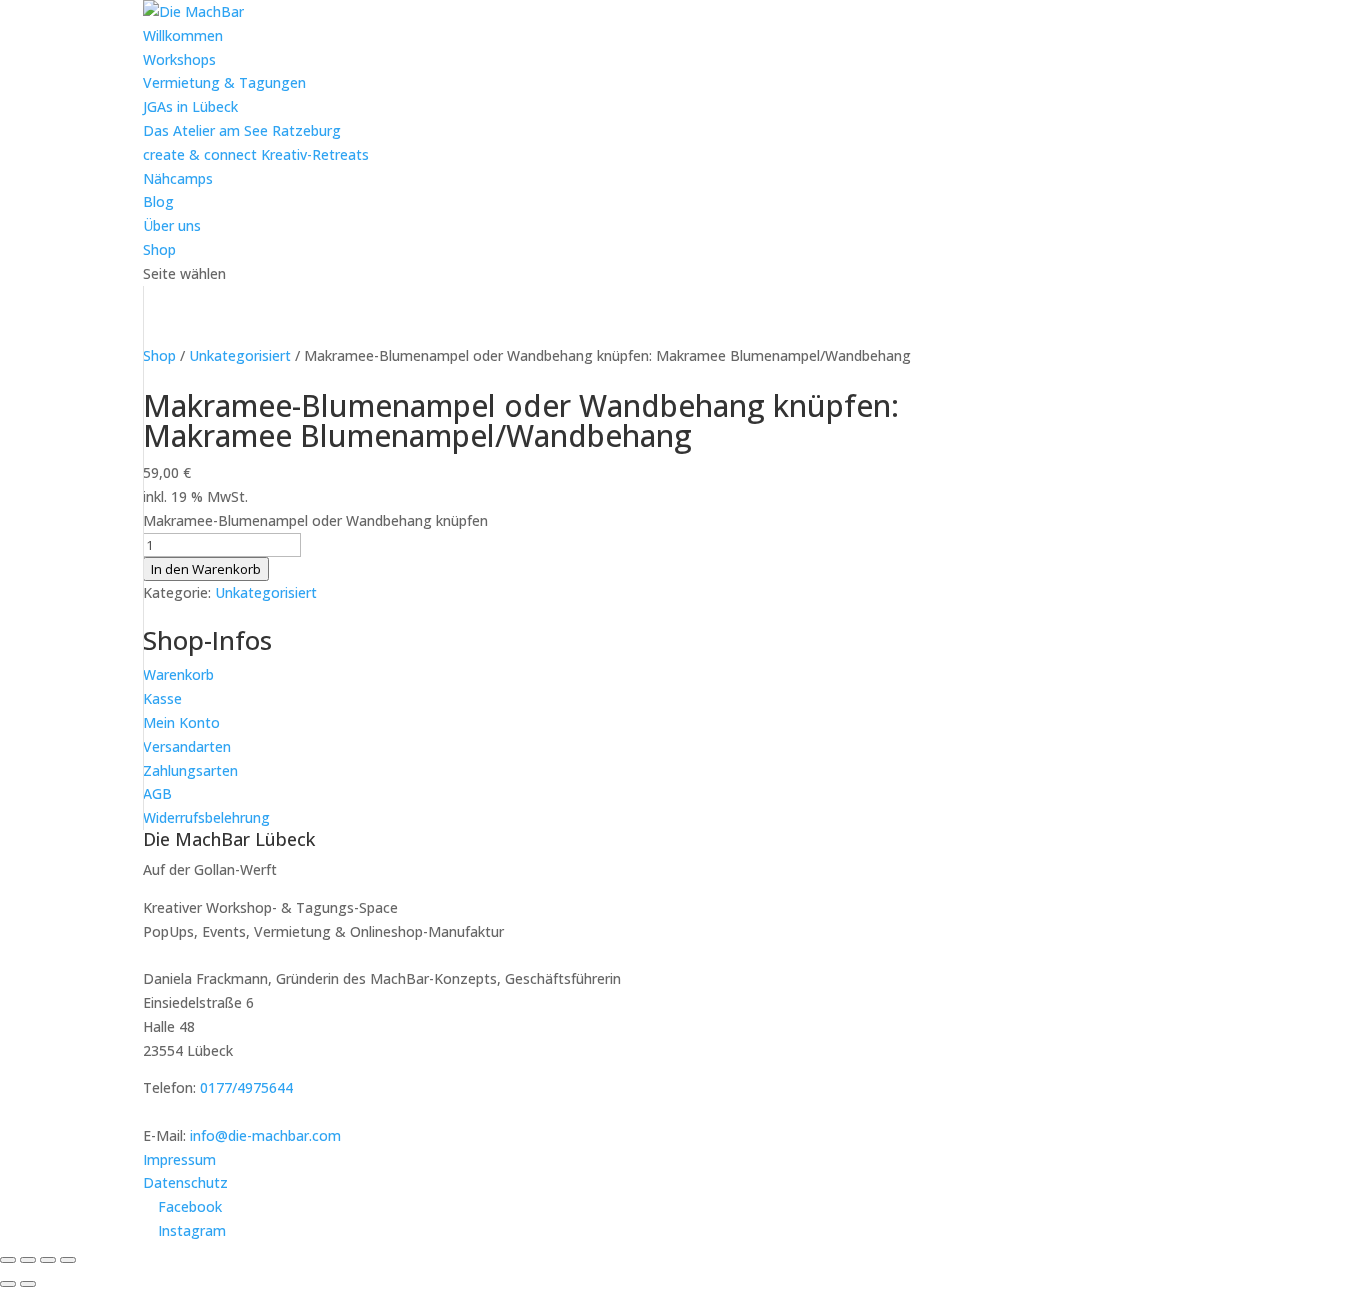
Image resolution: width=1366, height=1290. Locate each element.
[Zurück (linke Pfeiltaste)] (8, 1284)
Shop (159, 249)
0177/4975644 (246, 1087)
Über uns (172, 225)
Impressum (179, 1159)
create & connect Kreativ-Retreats (256, 154)
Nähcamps (178, 178)
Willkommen (183, 35)
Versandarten (187, 746)
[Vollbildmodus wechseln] (28, 1260)
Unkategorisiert (240, 355)
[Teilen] (48, 1260)
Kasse (162, 698)
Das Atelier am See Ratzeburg (242, 130)
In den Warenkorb (206, 569)
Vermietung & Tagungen (224, 82)
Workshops (179, 59)
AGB (157, 793)
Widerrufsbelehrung (206, 817)
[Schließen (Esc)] (68, 1260)
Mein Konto (181, 722)
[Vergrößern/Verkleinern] (8, 1260)
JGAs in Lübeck (190, 106)
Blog (158, 201)
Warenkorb (178, 674)
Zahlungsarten (190, 770)
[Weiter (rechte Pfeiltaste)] (28, 1284)
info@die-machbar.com (265, 1135)
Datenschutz (185, 1182)
